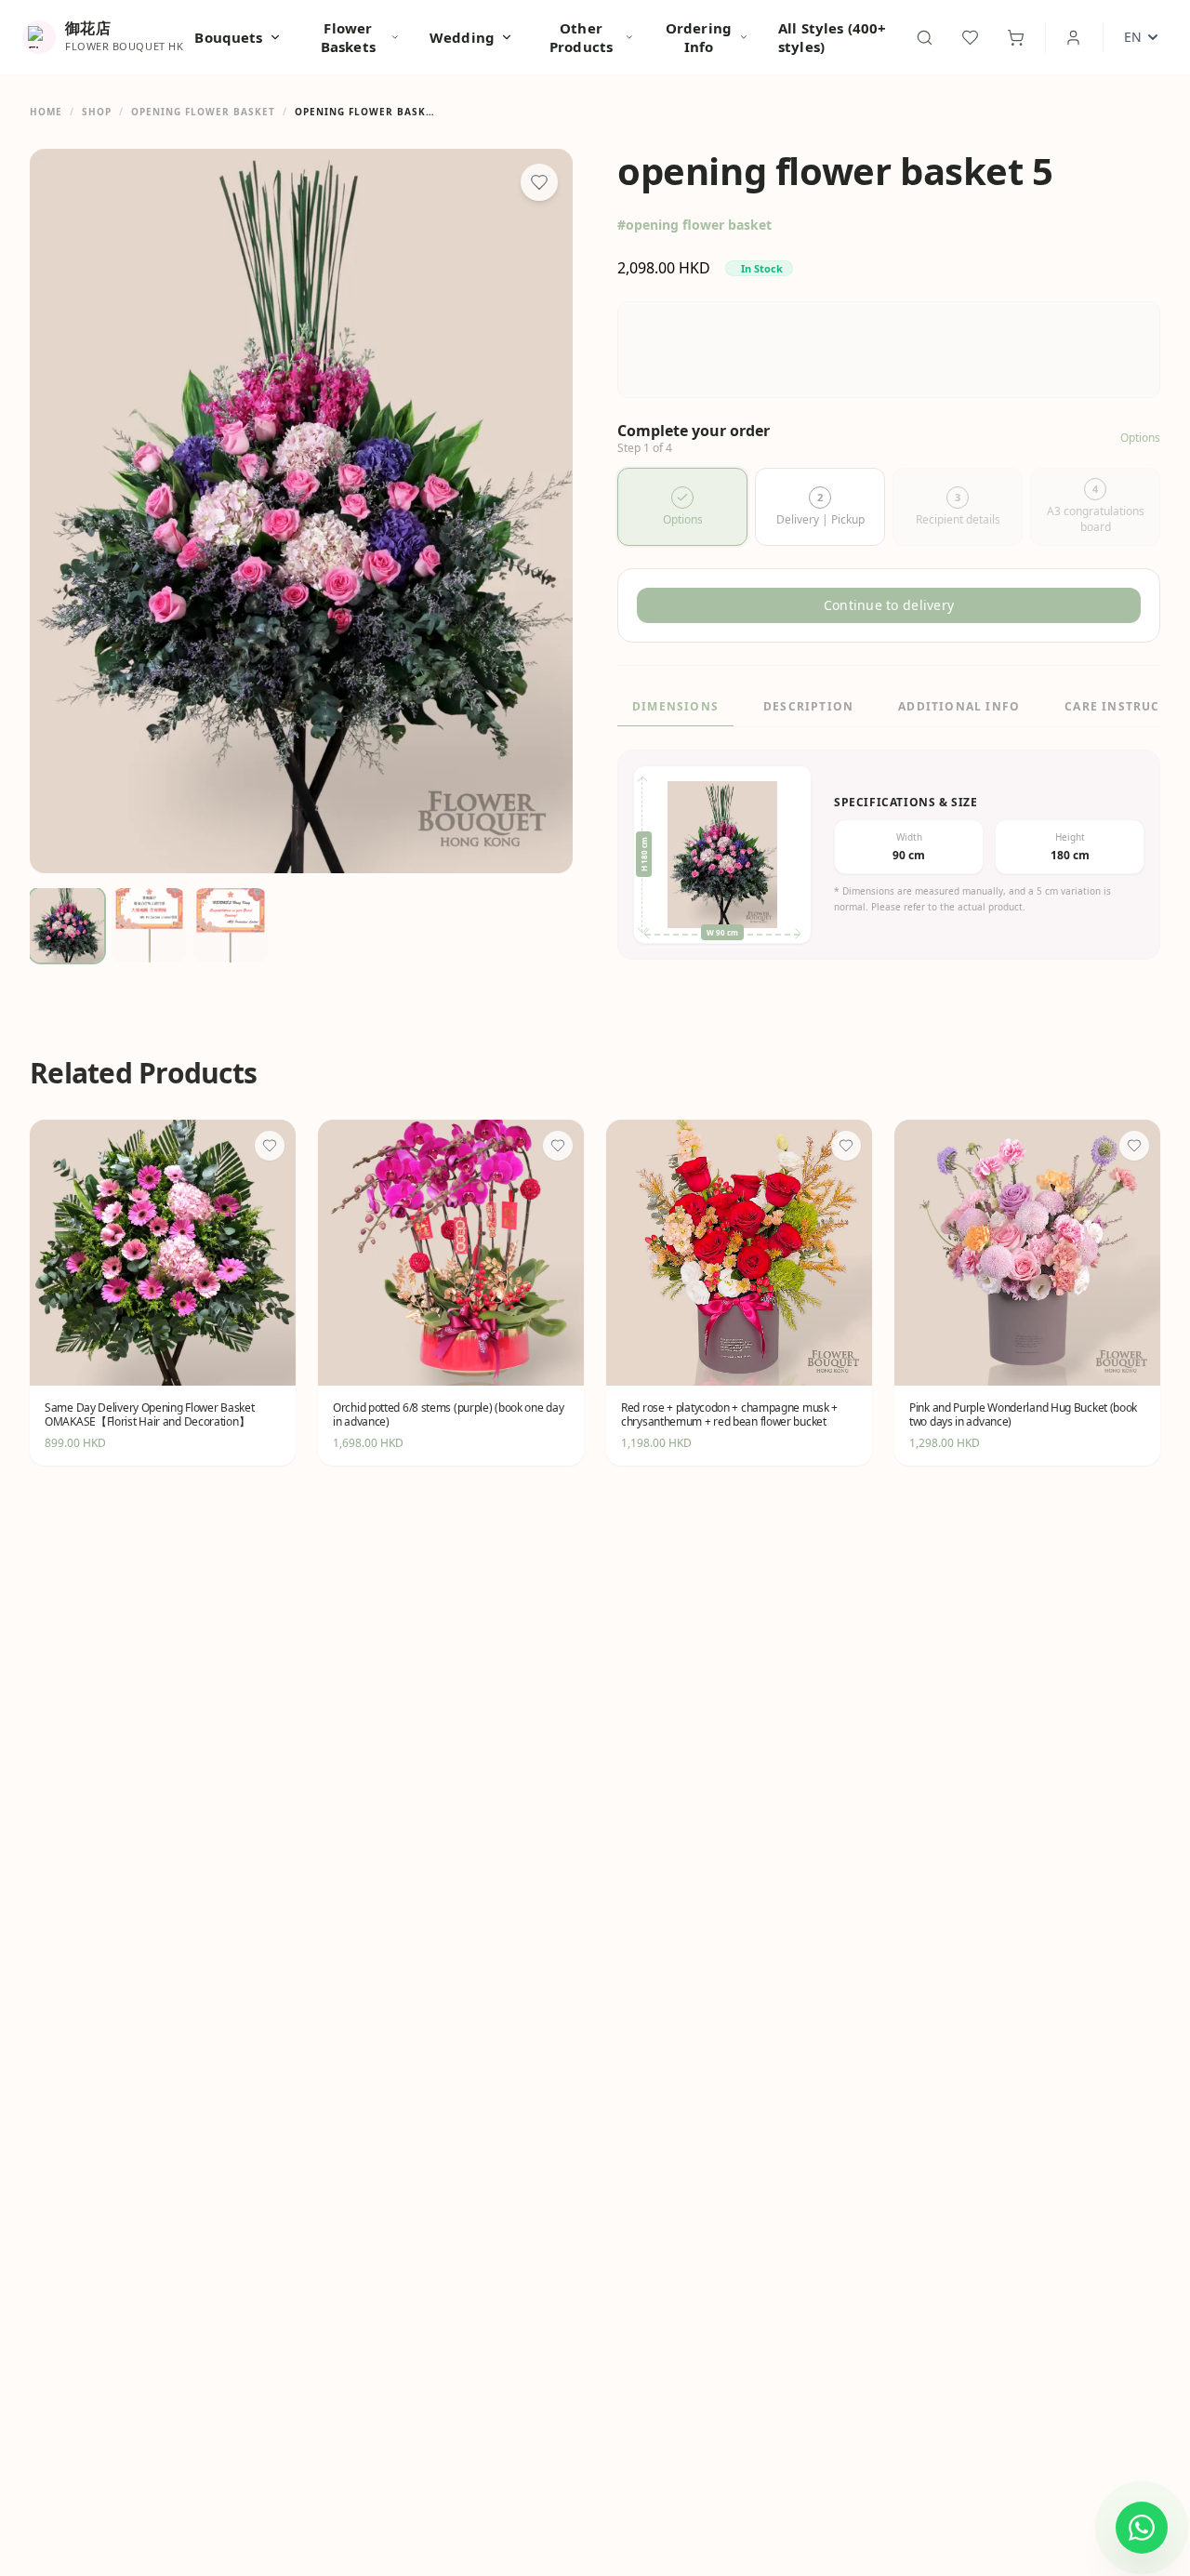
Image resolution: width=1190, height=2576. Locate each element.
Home (46, 112)
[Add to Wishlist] (539, 182)
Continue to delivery (889, 605)
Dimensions (675, 706)
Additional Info (959, 706)
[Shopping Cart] (1016, 38)
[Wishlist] (970, 38)
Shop (97, 112)
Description (808, 706)
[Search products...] (925, 38)
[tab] (682, 507)
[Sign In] (1073, 38)
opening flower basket (203, 112)
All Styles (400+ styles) (832, 37)
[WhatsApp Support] (1142, 2528)
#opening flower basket (694, 225)
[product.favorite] (270, 1146)
